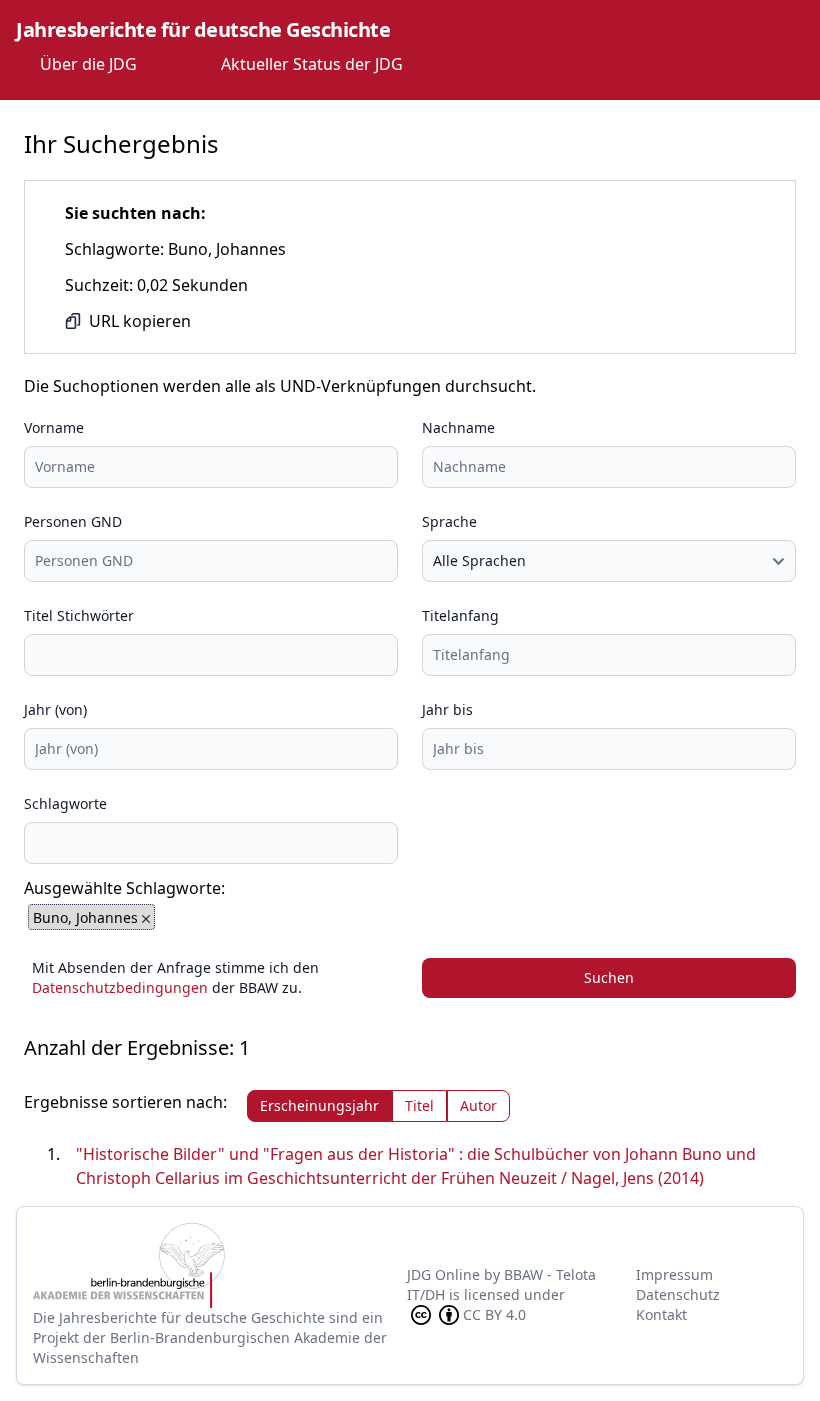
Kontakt (661, 1314)
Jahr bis (447, 709)
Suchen (609, 977)
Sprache (449, 521)
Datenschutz (678, 1294)
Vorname (54, 427)
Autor (478, 1105)
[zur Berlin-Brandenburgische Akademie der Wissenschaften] (220, 1265)
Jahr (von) (55, 709)
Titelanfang (460, 615)
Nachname (458, 427)
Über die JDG (88, 64)
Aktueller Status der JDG (312, 64)
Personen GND (73, 521)
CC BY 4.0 (494, 1314)
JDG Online (443, 1274)
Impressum (674, 1274)
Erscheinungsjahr (319, 1105)
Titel (419, 1105)
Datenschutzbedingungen (120, 987)
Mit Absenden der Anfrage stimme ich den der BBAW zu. (175, 977)
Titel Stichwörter (79, 615)
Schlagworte (65, 803)
